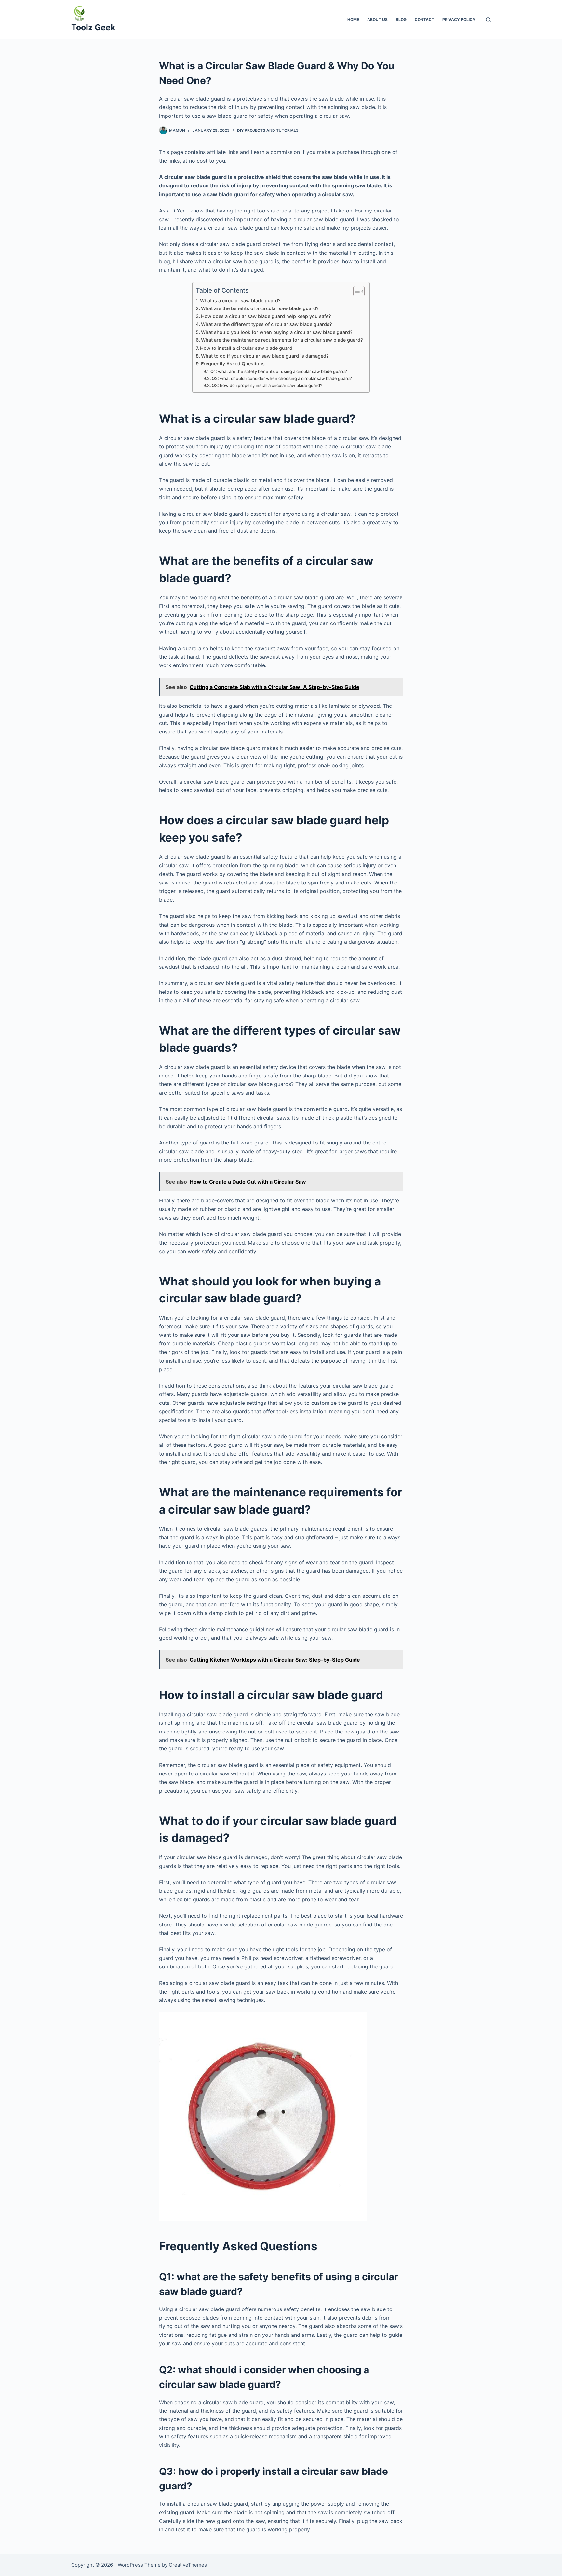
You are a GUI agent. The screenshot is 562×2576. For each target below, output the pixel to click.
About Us (377, 19)
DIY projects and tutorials (268, 130)
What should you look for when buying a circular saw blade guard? (277, 332)
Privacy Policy (459, 19)
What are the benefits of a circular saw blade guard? (260, 308)
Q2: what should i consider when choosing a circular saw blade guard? (282, 378)
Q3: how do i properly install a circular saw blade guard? (267, 385)
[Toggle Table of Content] (356, 291)
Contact (424, 19)
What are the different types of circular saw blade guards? (267, 324)
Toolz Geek (93, 27)
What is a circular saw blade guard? (240, 301)
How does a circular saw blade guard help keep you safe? (266, 316)
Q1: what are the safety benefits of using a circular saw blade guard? (279, 371)
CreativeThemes (188, 2565)
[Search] (488, 20)
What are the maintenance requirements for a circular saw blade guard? (282, 340)
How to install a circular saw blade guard (246, 348)
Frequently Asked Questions (233, 364)
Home (353, 19)
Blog (401, 19)
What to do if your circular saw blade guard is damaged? (265, 356)
